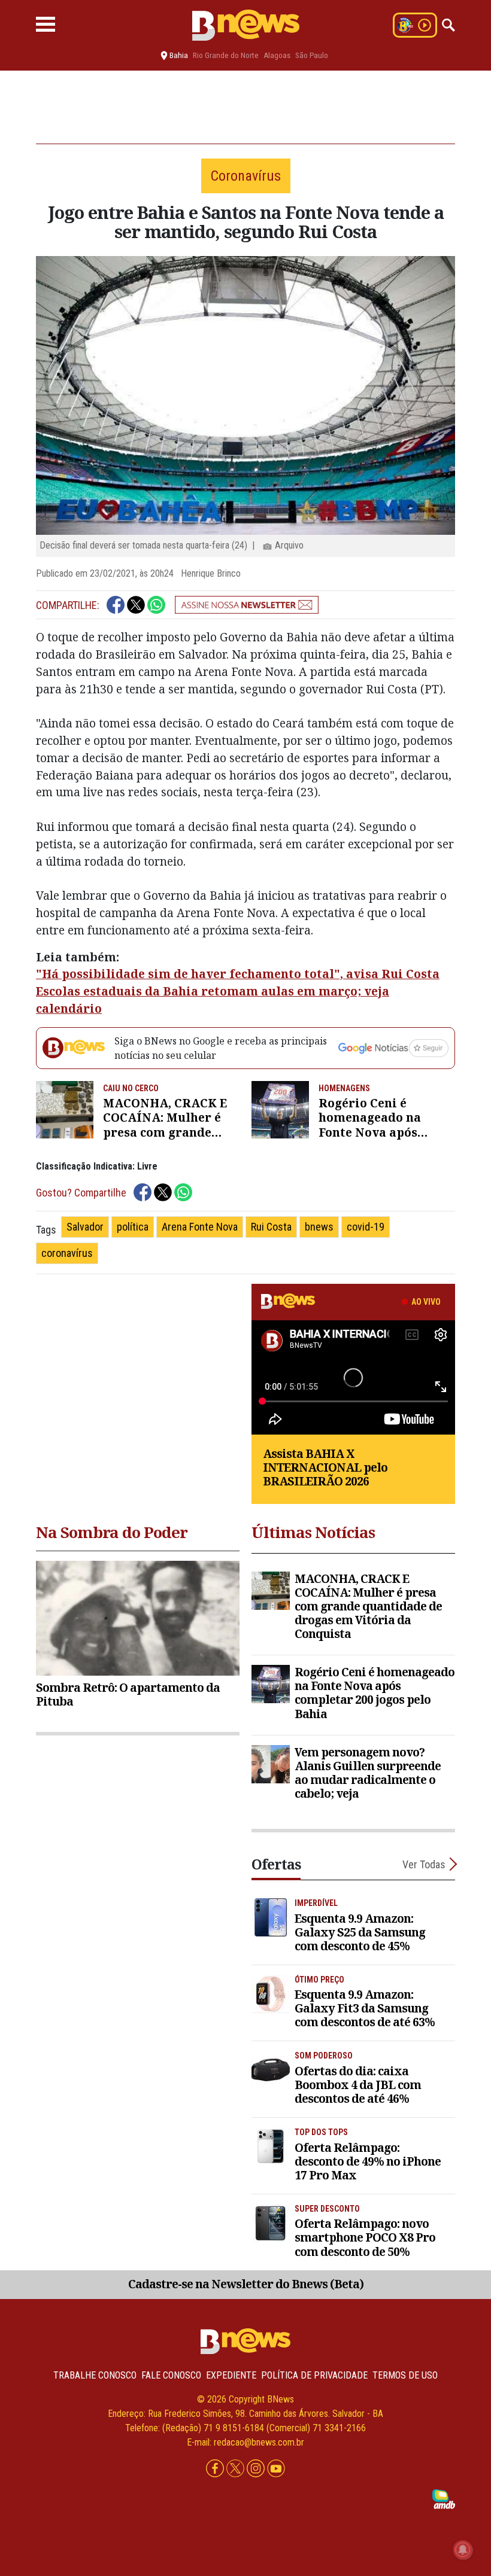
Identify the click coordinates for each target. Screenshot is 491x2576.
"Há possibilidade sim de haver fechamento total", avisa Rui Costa (238, 974)
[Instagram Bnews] (257, 2469)
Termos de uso (405, 2375)
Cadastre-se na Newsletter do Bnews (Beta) (246, 2284)
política (133, 1227)
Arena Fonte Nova (200, 1227)
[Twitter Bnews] (237, 2469)
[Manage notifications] (463, 2550)
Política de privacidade (314, 2375)
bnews (319, 1227)
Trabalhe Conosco (95, 2375)
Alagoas (277, 55)
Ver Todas (424, 1864)
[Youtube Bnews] (276, 2469)
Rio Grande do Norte (226, 55)
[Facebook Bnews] (216, 2469)
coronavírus (67, 1253)
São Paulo (312, 55)
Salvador (85, 1227)
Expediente (231, 2375)
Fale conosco (171, 2375)
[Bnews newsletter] (247, 605)
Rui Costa (271, 1227)
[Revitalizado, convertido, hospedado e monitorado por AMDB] (444, 2499)
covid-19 (366, 1227)
